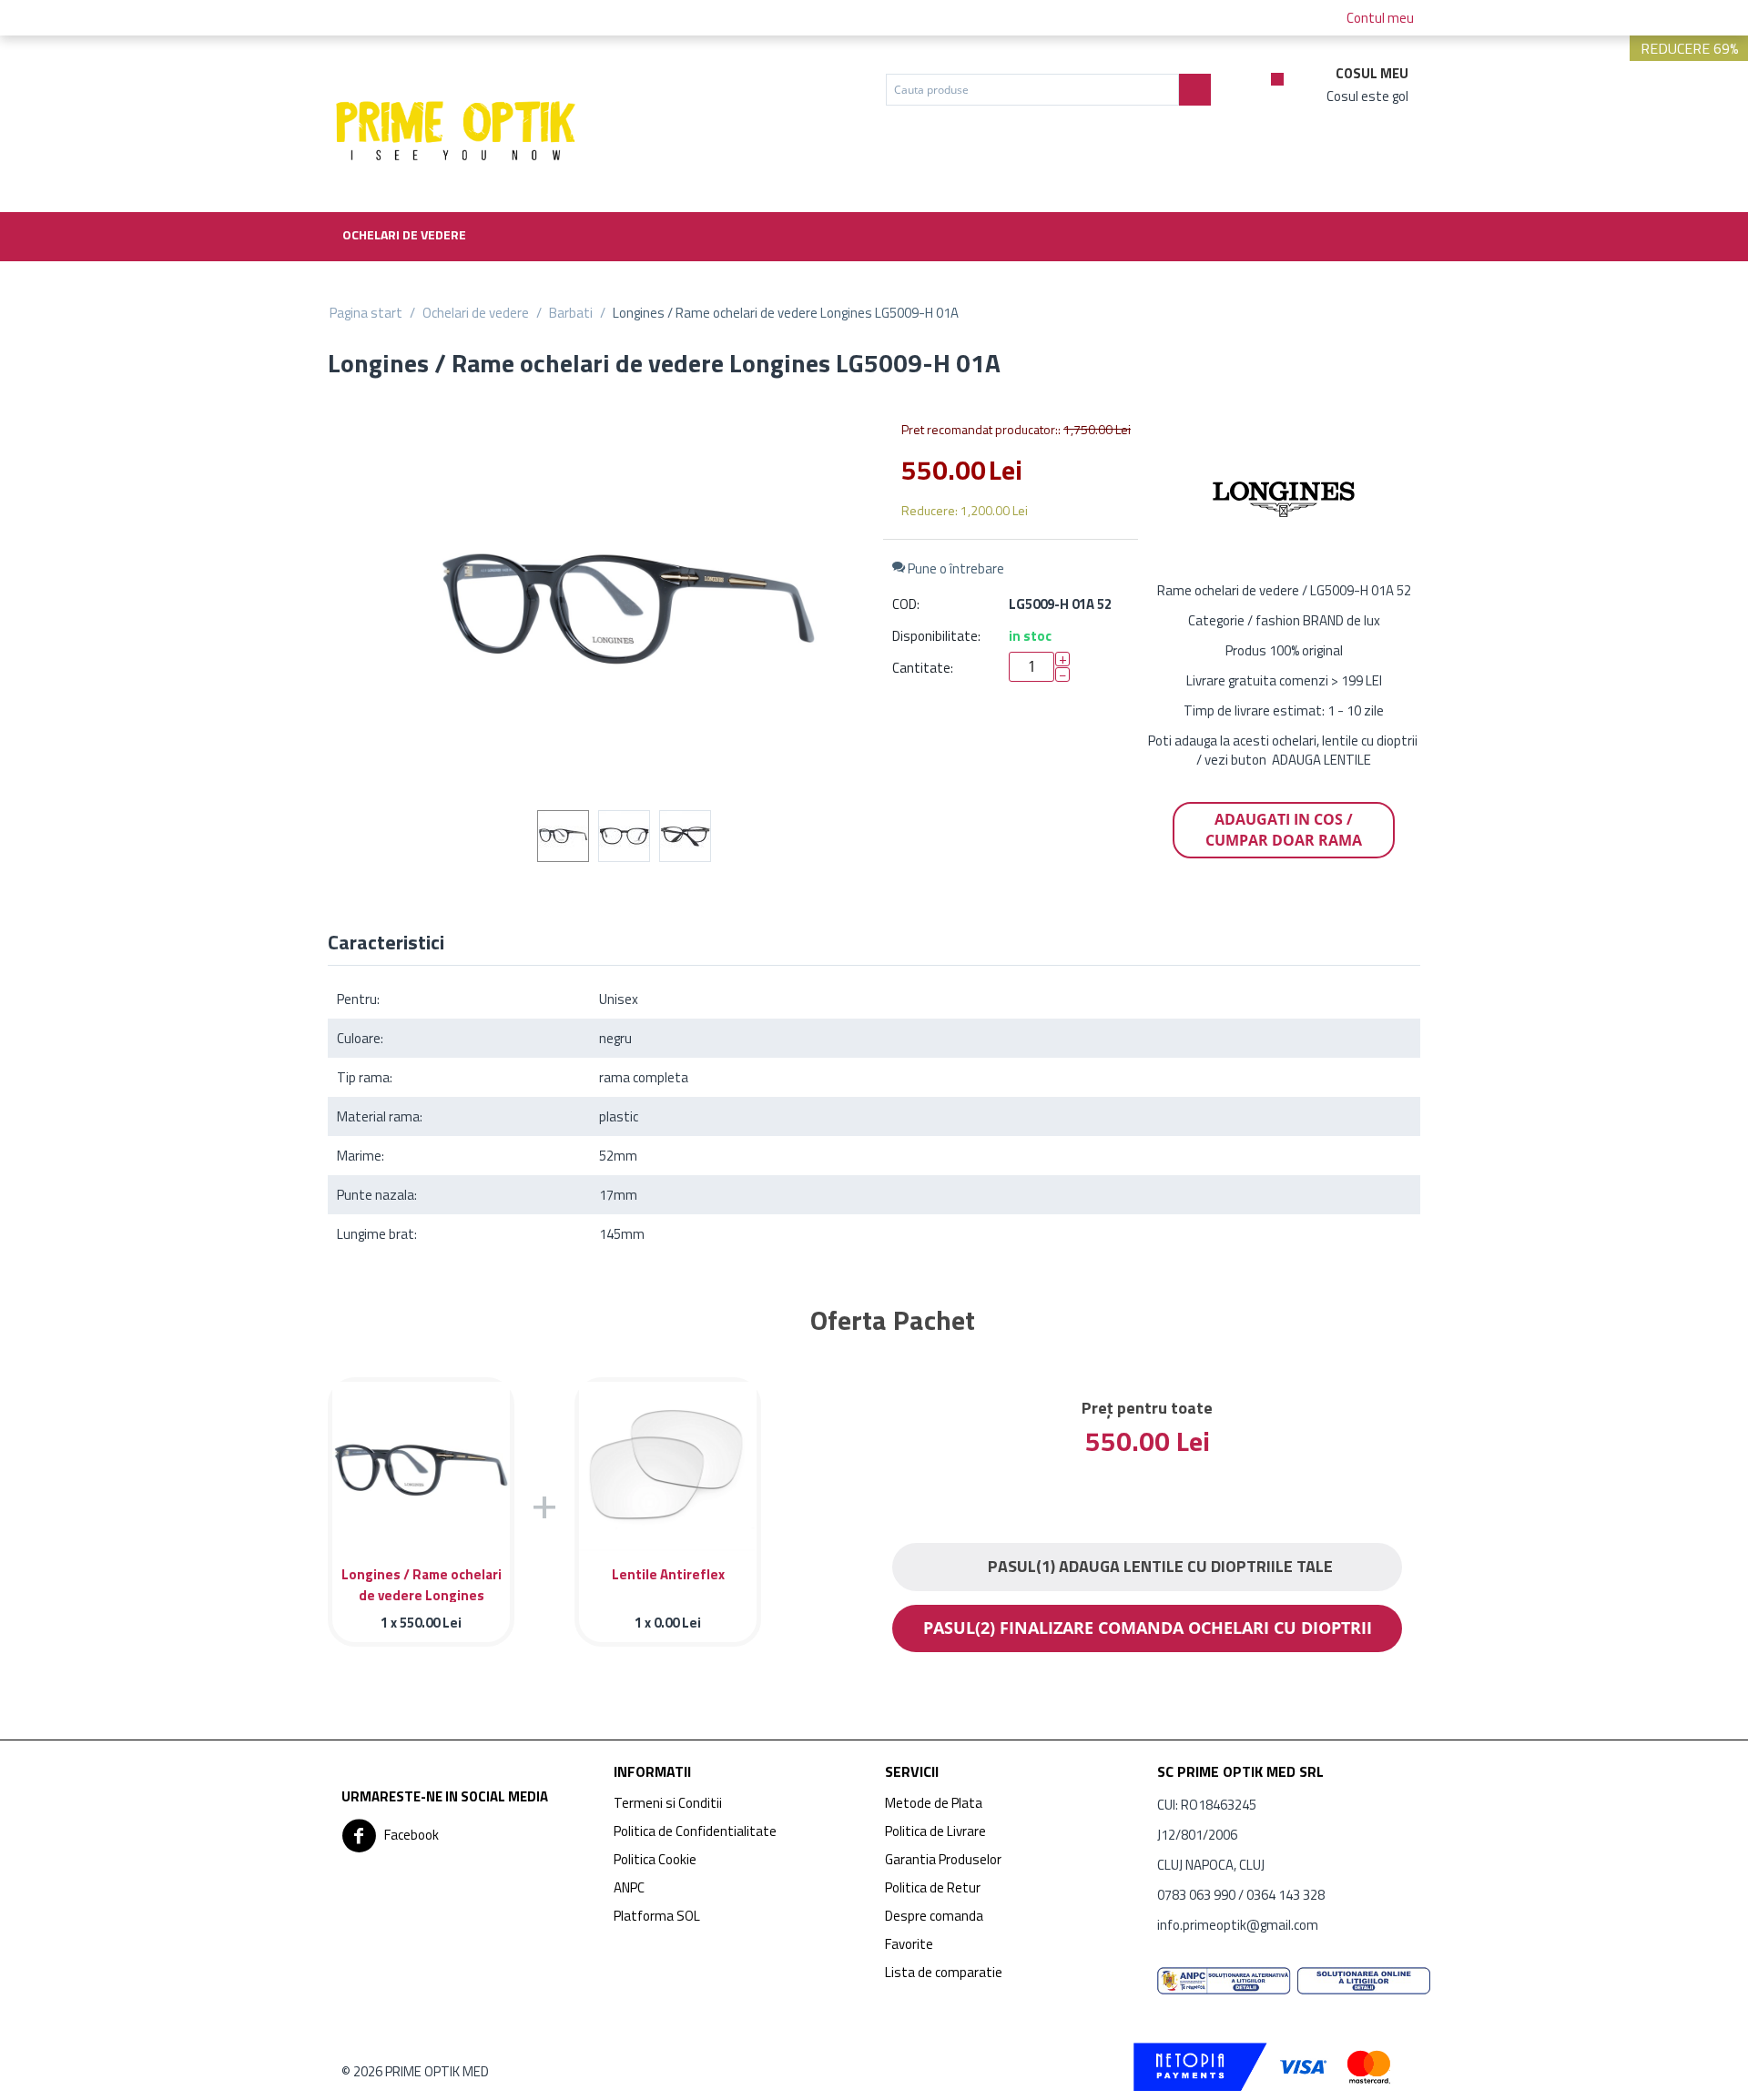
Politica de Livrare (935, 1831)
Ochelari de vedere (404, 234)
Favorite (909, 1944)
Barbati (571, 313)
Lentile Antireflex (668, 1574)
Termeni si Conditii (668, 1803)
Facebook (410, 1834)
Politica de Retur (933, 1887)
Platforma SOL (657, 1916)
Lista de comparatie (944, 1972)
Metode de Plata (934, 1803)
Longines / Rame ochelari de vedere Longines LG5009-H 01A (422, 1583)
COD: (906, 604)
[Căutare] (1195, 90)
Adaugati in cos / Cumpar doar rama (1284, 830)
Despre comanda (934, 1916)
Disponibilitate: (936, 636)
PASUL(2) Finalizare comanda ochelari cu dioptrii (1148, 1628)
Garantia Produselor (943, 1859)
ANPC (629, 1887)
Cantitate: (923, 668)
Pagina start (366, 313)
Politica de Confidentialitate (695, 1831)
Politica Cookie (655, 1859)
